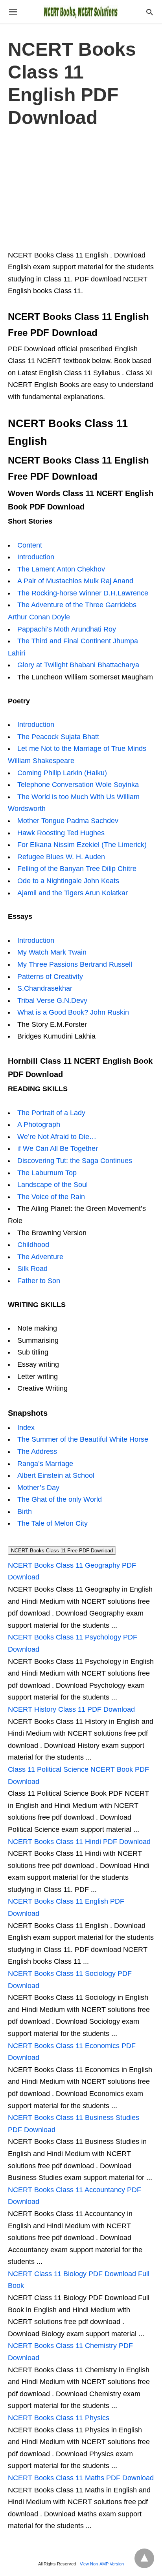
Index (26, 1428)
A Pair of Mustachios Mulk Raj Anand (75, 581)
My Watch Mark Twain (52, 952)
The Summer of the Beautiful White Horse (83, 1439)
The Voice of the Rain (51, 1197)
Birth (25, 1512)
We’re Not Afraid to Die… (57, 1137)
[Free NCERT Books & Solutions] (81, 12)
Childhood (33, 1245)
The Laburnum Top (47, 1173)
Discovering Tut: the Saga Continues (75, 1161)
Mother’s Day (38, 1488)
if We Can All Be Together (58, 1148)
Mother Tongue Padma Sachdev (68, 821)
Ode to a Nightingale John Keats (68, 881)
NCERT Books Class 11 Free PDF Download (62, 1551)
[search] (150, 12)
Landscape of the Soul (52, 1185)
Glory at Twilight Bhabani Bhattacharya (78, 665)
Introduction (36, 557)
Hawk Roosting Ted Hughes (61, 833)
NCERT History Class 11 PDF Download (71, 1709)
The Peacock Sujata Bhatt (58, 737)
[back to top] (144, 2558)
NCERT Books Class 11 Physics (59, 2418)
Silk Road (32, 1269)
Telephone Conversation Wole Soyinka (78, 785)
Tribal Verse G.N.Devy (52, 1000)
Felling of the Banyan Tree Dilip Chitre (77, 869)
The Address (37, 1451)
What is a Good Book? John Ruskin (73, 1012)
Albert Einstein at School (56, 1475)
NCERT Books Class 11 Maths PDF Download (81, 2478)
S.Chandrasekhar (45, 988)
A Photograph (39, 1125)
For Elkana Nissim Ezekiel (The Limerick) (82, 845)
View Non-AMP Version (102, 2564)
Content (30, 545)
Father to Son (39, 1281)
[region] (81, 187)
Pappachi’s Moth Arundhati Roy (67, 629)
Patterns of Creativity (50, 977)
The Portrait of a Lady (51, 1113)
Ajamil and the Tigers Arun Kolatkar (73, 893)
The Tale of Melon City (52, 1523)
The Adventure (40, 1257)
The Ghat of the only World (60, 1499)
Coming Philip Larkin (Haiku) (62, 773)
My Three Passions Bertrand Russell (75, 964)
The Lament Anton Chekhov (61, 569)
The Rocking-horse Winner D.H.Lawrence (83, 593)
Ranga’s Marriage (45, 1464)
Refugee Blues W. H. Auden (61, 857)
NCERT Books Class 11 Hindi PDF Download (79, 1842)
